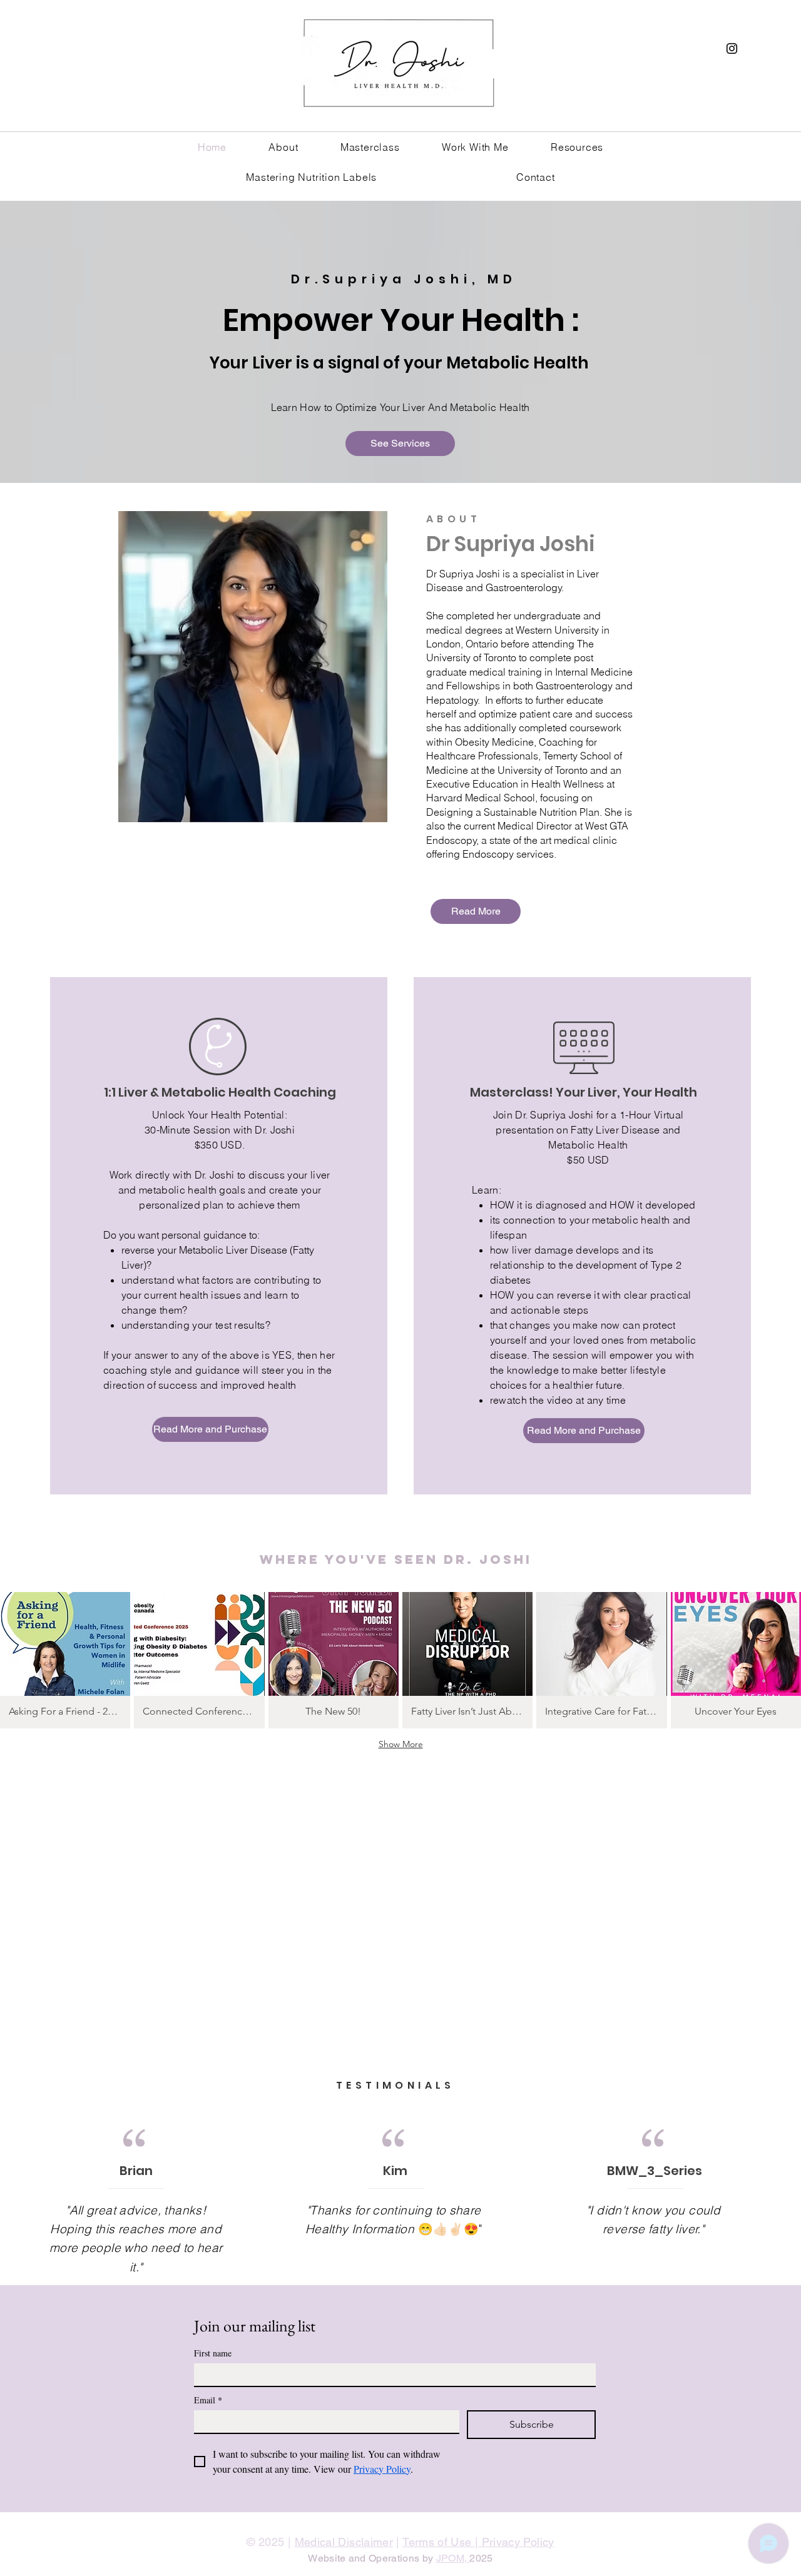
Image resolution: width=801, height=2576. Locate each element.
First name (213, 2353)
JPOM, (453, 2558)
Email (208, 2400)
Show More (401, 1744)
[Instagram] (732, 48)
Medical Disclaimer (344, 2542)
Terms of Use (439, 2542)
